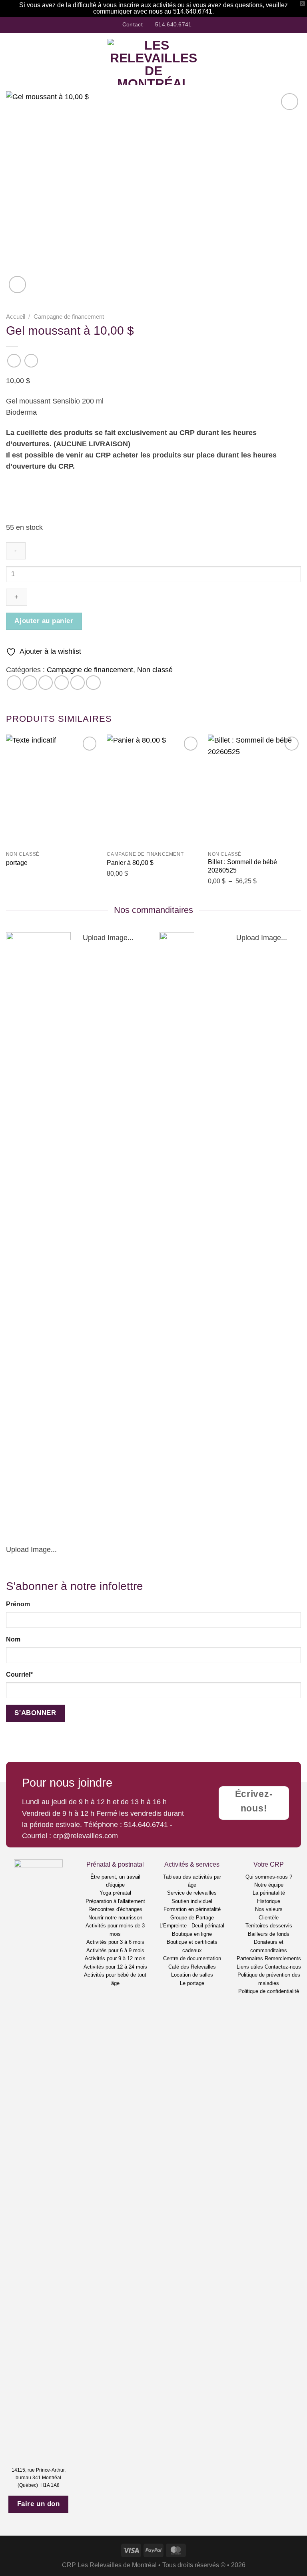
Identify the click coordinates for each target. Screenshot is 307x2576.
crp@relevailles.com (86, 1836)
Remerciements (283, 1958)
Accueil (16, 317)
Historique (269, 1901)
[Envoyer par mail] (62, 683)
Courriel (19, 1674)
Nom (13, 1639)
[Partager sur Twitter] (46, 683)
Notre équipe (269, 1885)
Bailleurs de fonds (269, 1934)
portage (17, 863)
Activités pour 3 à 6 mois (115, 1942)
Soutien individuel (192, 1901)
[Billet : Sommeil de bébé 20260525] (254, 790)
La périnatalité (269, 1893)
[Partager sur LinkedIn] (93, 683)
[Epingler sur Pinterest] (78, 683)
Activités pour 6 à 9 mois (115, 1950)
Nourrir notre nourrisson (115, 1918)
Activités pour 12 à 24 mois (115, 1967)
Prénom (18, 1604)
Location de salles (192, 1975)
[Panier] (297, 62)
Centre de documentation (192, 1958)
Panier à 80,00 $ (130, 863)
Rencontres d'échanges (115, 1909)
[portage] (53, 790)
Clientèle (269, 1918)
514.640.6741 (146, 1825)
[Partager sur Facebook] (30, 683)
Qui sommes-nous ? (269, 1877)
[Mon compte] (283, 62)
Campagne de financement (69, 317)
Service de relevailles (192, 1893)
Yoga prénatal (115, 1893)
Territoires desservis (269, 1926)
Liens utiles (250, 1967)
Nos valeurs (269, 1909)
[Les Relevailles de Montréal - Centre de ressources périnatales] (154, 62)
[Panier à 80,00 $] (153, 790)
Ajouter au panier (44, 621)
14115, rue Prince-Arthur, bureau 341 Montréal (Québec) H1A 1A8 (39, 2478)
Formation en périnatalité (192, 1909)
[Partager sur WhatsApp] (14, 683)
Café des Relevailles (192, 1967)
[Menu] (11, 62)
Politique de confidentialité (269, 1991)
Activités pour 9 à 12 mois (115, 1958)
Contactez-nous (283, 1967)
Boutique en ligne (192, 1934)
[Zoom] (17, 285)
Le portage (192, 1983)
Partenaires (250, 1958)
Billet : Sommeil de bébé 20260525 (242, 866)
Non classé (155, 670)
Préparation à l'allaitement (115, 1901)
